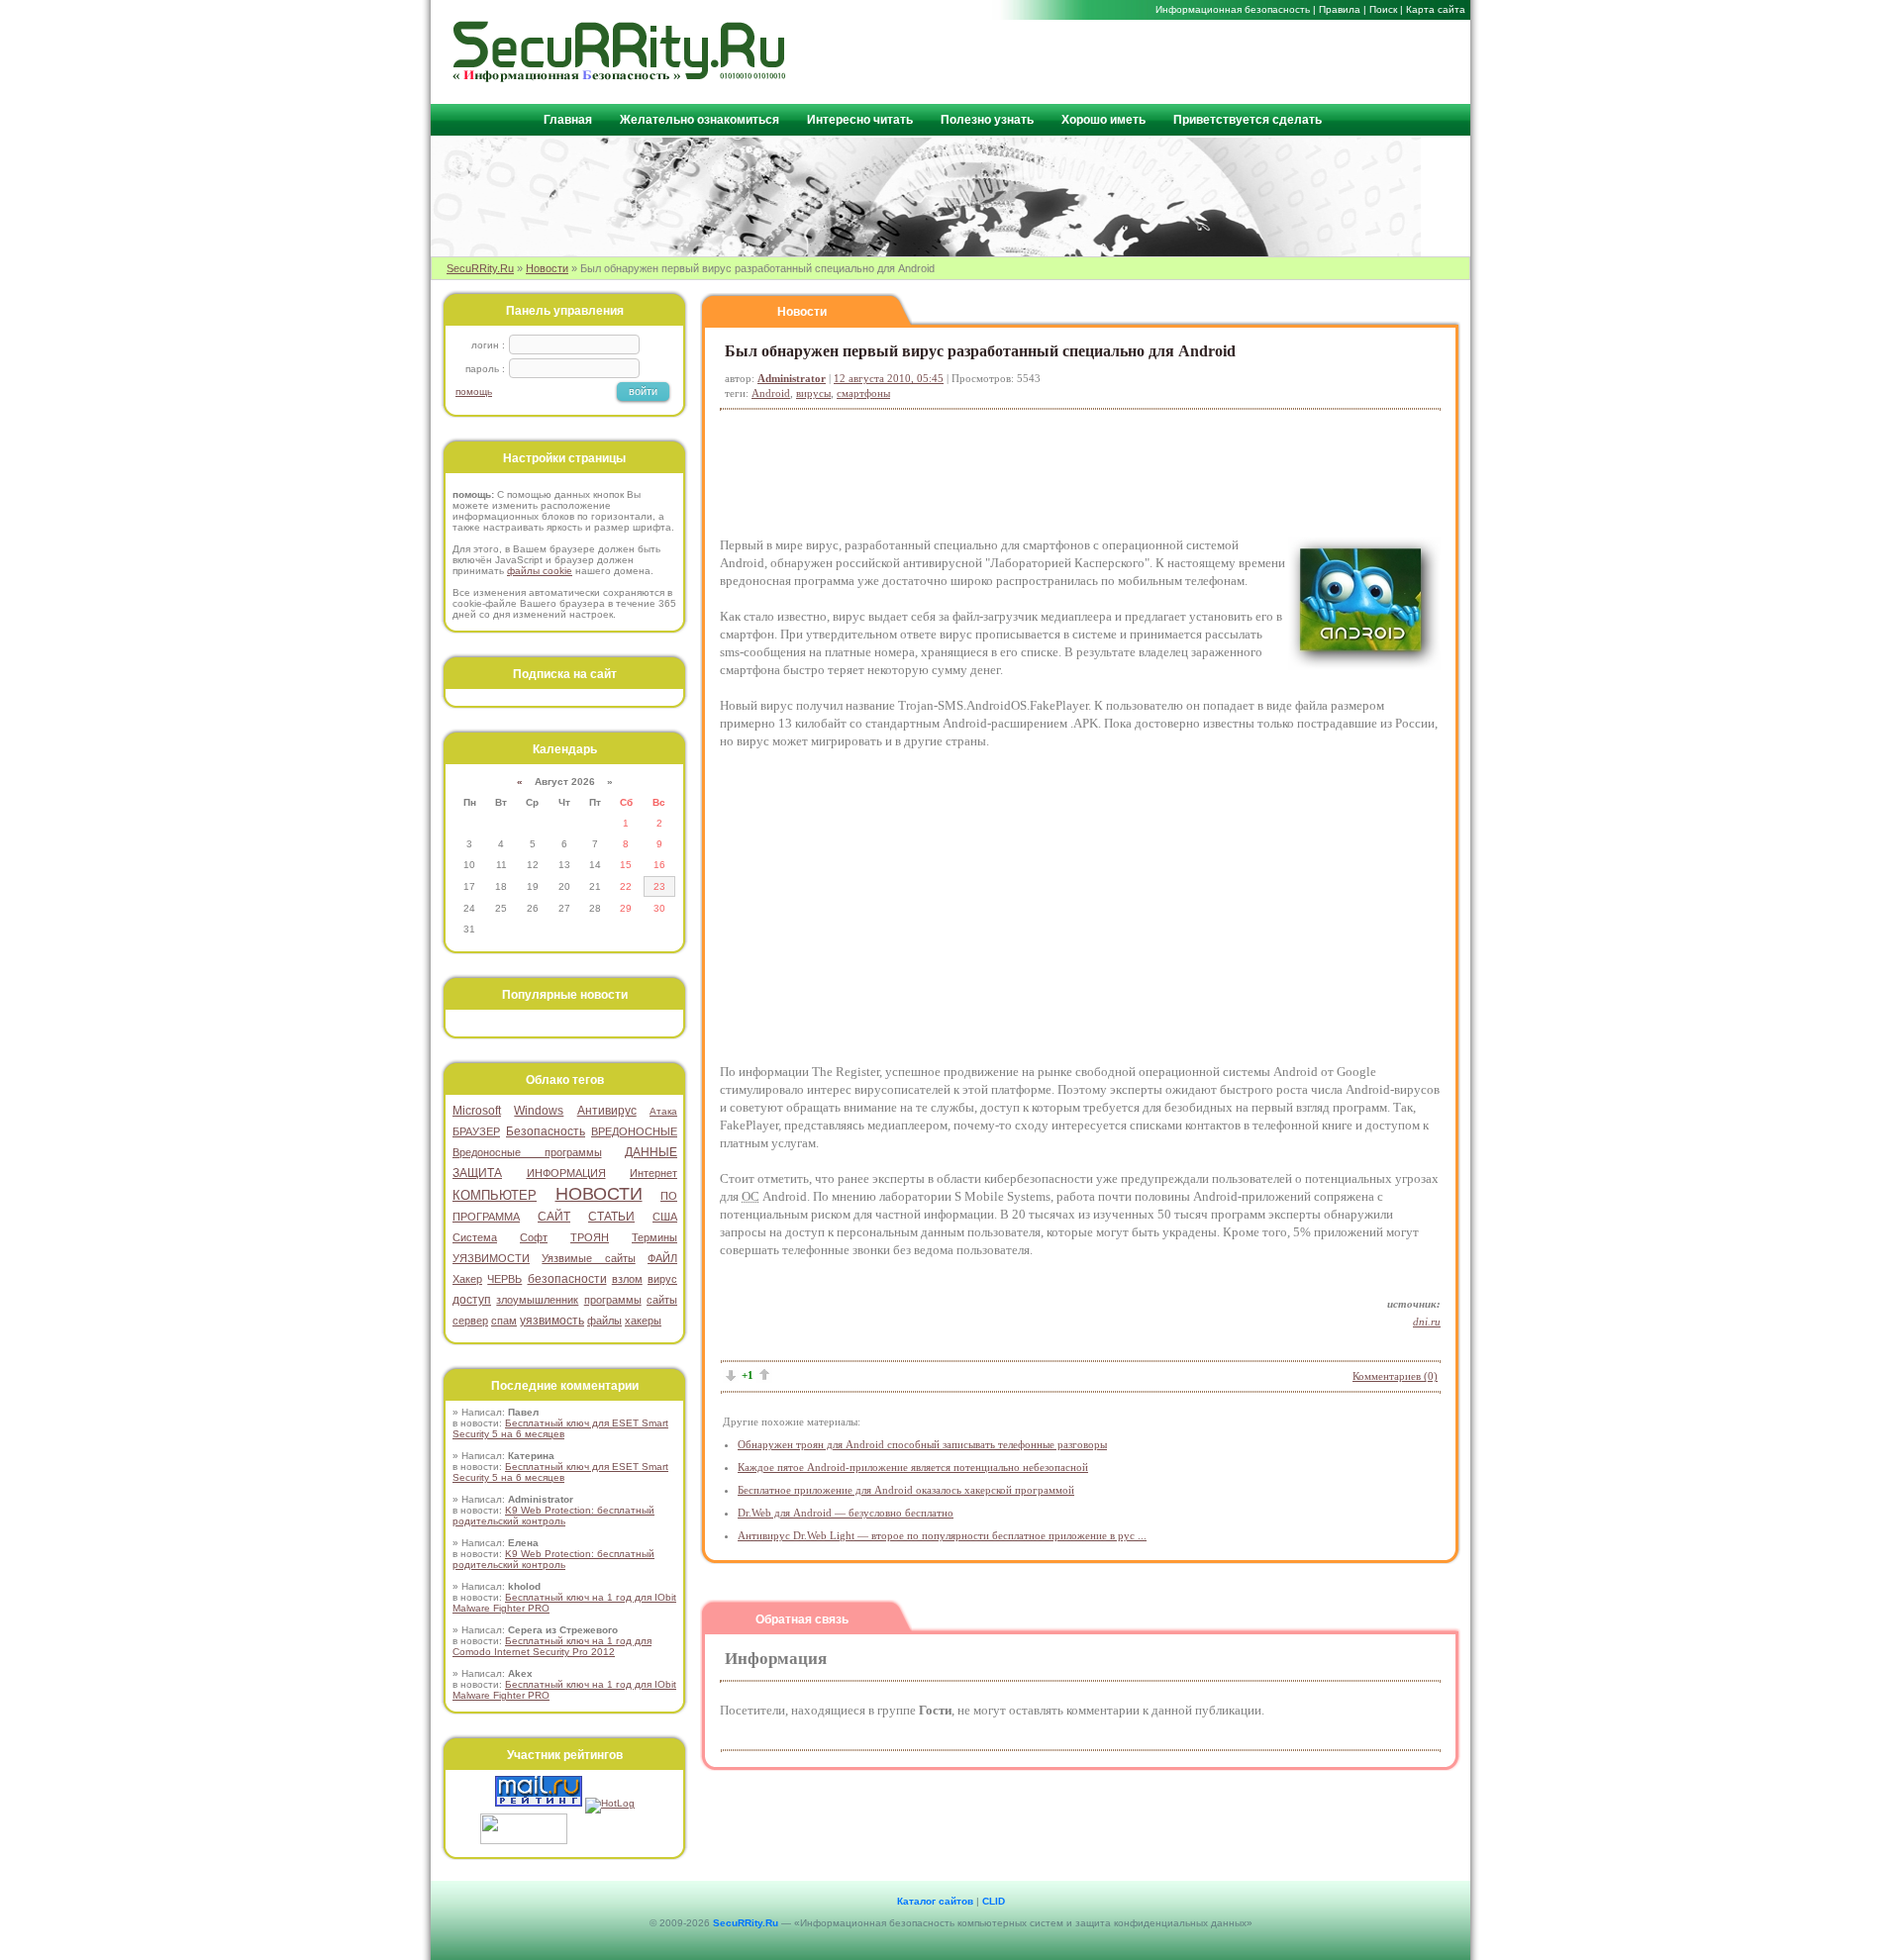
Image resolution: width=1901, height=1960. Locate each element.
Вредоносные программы (527, 1152)
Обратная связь (802, 1619)
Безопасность (546, 1131)
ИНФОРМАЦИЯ (566, 1173)
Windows (539, 1111)
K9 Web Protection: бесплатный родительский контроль (553, 1516)
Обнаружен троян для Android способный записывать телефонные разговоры (922, 1444)
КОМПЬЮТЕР (495, 1195)
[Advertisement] (1229, 60)
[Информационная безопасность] (620, 78)
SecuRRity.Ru (480, 268)
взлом (627, 1279)
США (665, 1217)
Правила (1340, 9)
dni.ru (1427, 1322)
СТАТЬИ (611, 1217)
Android (771, 393)
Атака (663, 1111)
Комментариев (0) (1395, 1376)
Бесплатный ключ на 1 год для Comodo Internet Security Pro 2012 (552, 1646)
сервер (470, 1321)
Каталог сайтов (935, 1901)
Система (475, 1237)
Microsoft (477, 1111)
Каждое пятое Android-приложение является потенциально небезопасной (913, 1467)
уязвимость (552, 1321)
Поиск (1383, 9)
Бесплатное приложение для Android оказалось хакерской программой (906, 1490)
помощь (474, 392)
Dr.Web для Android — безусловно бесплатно (846, 1513)
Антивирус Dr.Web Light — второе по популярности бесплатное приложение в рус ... (942, 1535)
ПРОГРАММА (486, 1217)
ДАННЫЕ (651, 1152)
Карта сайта (1436, 9)
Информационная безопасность (1233, 9)
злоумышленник (537, 1300)
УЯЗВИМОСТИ (491, 1258)
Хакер (467, 1279)
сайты (662, 1300)
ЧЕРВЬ (504, 1279)
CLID (994, 1901)
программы (613, 1300)
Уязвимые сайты (588, 1258)
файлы (604, 1321)
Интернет (653, 1173)
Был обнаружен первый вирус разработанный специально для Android (980, 351)
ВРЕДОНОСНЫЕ (634, 1131)
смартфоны (863, 393)
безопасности (567, 1279)
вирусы (813, 393)
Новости (547, 268)
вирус (662, 1279)
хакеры (643, 1321)
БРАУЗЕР (476, 1131)
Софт (534, 1237)
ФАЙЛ (662, 1258)
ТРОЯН (590, 1237)
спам (504, 1321)
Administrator (792, 378)
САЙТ (554, 1217)
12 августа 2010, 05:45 (889, 378)
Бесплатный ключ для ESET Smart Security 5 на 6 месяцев (560, 1428)
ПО (669, 1196)
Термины (654, 1237)
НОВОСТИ (599, 1194)
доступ (472, 1300)
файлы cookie (540, 571)
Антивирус (607, 1111)
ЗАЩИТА (477, 1173)
